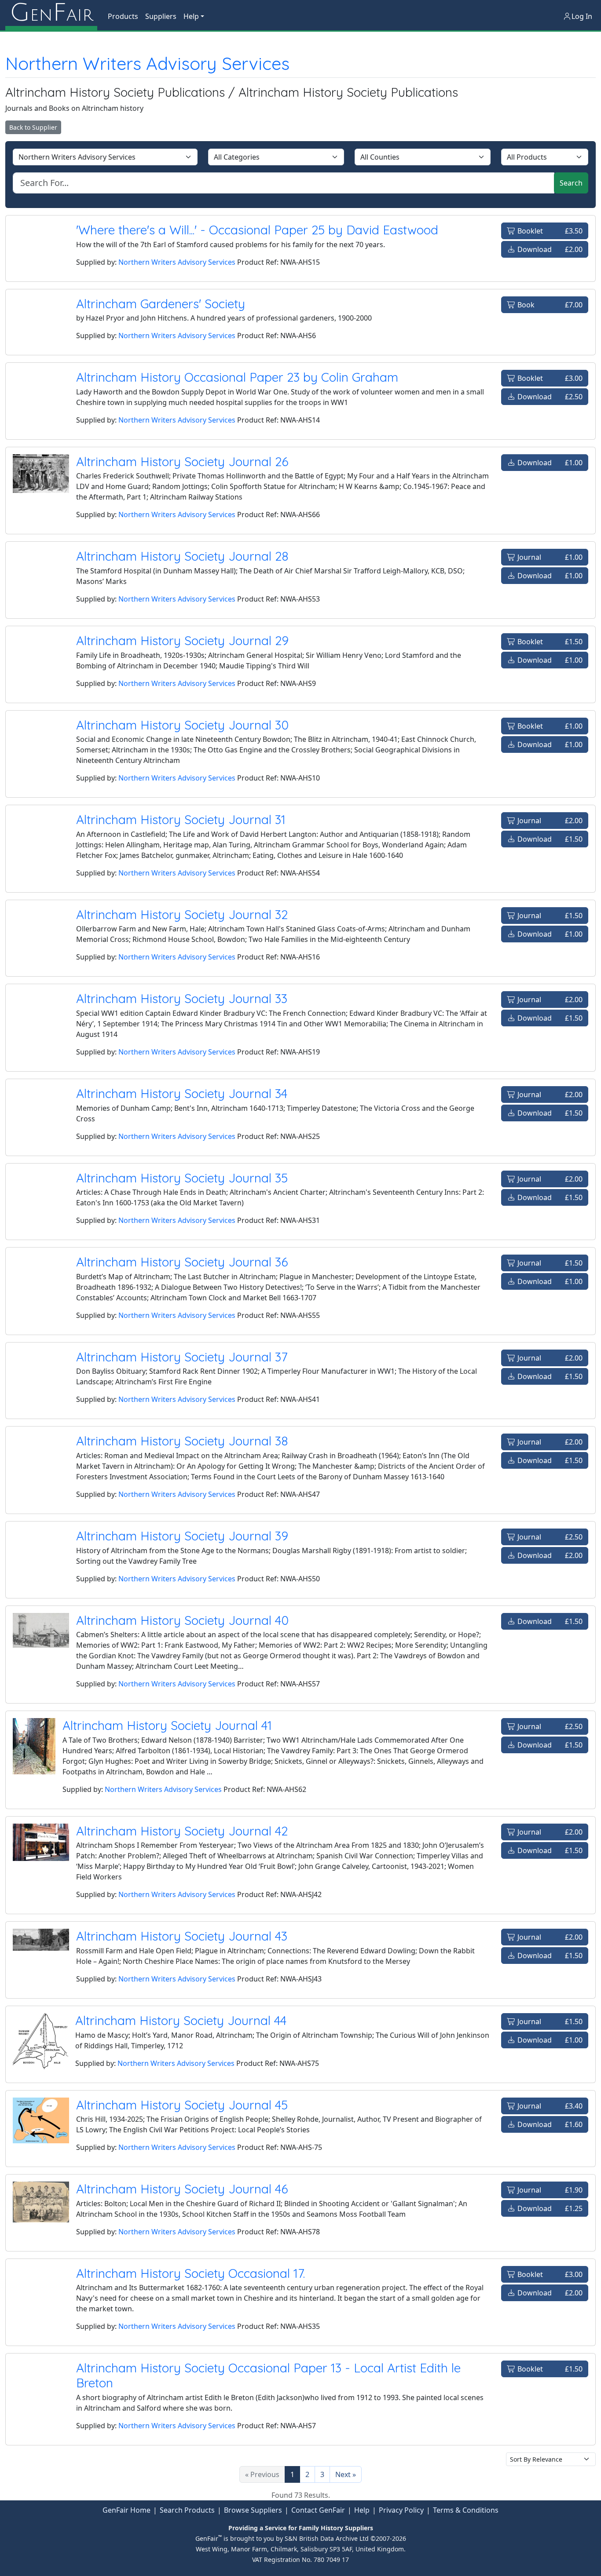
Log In (582, 16)
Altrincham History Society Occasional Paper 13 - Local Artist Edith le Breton (268, 2375)
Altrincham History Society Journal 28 (182, 556)
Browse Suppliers (253, 2510)
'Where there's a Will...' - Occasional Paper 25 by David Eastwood (257, 230)
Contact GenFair (318, 2510)
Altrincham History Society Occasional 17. (191, 2273)
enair (51, 13)
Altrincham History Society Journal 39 (182, 1536)
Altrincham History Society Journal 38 (182, 1441)
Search (571, 183)
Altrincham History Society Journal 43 (182, 1936)
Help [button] (191, 16)
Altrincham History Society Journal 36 (182, 1262)
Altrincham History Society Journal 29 (182, 640)
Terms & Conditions (466, 2510)
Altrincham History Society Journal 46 (182, 2189)
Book (549, 305)
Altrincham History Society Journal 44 (181, 2020)
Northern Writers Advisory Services (147, 63)
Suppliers (161, 16)
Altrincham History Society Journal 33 (182, 998)
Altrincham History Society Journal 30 (182, 725)
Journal (549, 557)
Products (123, 16)
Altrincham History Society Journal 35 (182, 1178)
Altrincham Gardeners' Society (161, 304)
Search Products (187, 2510)
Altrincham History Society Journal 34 (182, 1093)
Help (362, 2510)
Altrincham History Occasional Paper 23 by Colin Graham (237, 377)
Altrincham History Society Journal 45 (182, 2105)
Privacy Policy (401, 2510)
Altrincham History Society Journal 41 (167, 1725)
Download (549, 249)
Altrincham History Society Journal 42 (182, 1831)
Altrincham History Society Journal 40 (182, 1620)
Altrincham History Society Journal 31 (181, 819)
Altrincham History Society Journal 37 (182, 1357)
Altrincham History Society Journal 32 (182, 914)
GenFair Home (126, 2510)
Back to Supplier (33, 127)
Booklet (549, 231)
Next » (346, 2474)
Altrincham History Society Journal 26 (182, 462)
